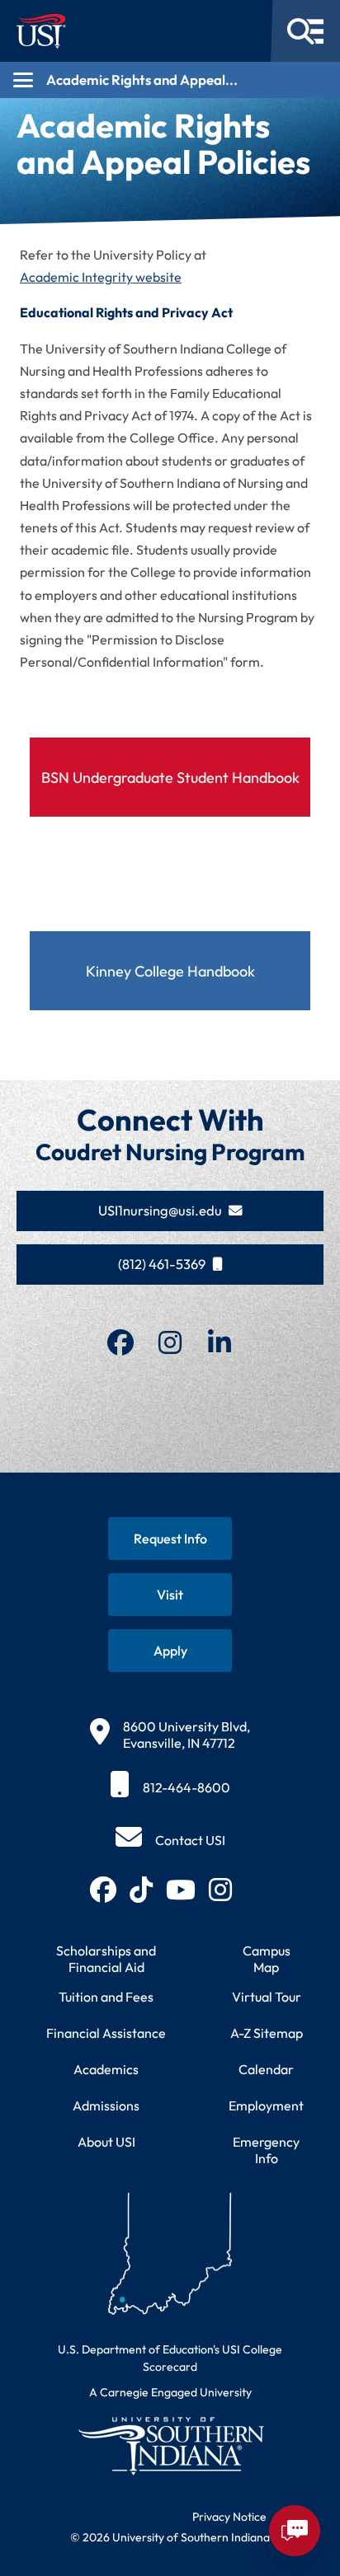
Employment (266, 2105)
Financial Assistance (106, 2033)
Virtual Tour (267, 1997)
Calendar (266, 2069)
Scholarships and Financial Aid (106, 1959)
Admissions (106, 2105)
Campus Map (267, 1959)
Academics (106, 2069)
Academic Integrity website (101, 277)
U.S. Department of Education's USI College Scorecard (170, 2358)
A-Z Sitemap (267, 2033)
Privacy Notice (229, 2517)
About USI (106, 2142)
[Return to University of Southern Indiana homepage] (170, 2445)
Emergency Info (266, 2150)
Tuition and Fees (106, 1997)
